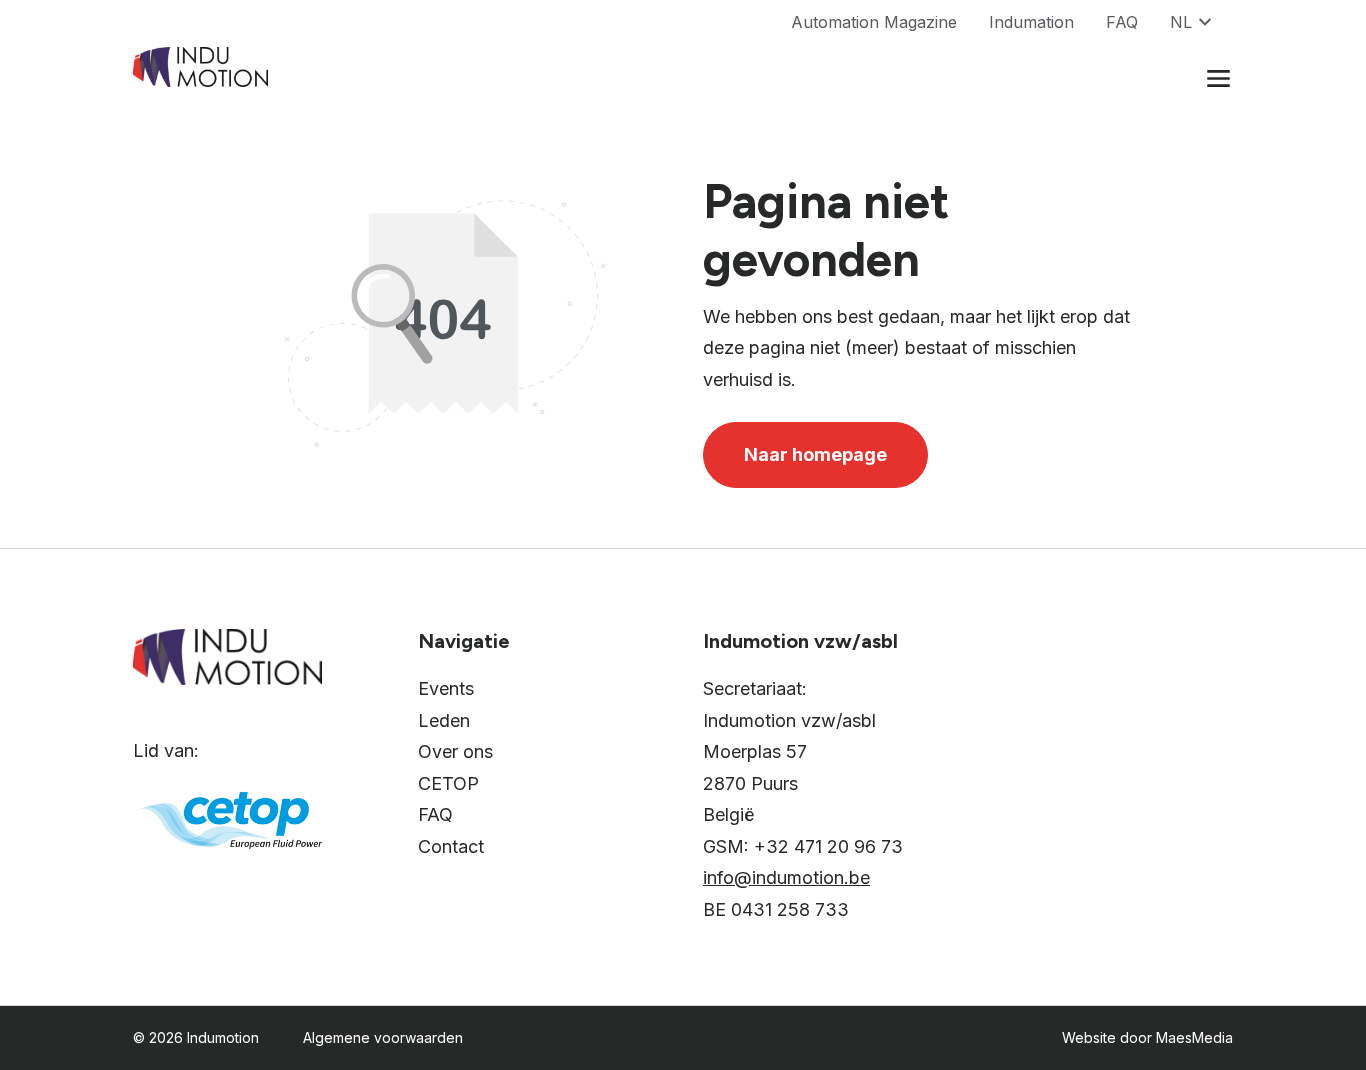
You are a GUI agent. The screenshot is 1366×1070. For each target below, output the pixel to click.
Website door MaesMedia (1147, 1037)
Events (446, 688)
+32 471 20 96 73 (828, 846)
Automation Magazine (874, 22)
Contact (451, 846)
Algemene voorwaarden (383, 1037)
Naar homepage (815, 454)
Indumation (1031, 22)
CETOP (448, 783)
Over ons (455, 751)
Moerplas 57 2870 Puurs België (755, 783)
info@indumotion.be (786, 877)
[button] (1201, 22)
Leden (444, 720)
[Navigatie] (1218, 78)
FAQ (1122, 22)
